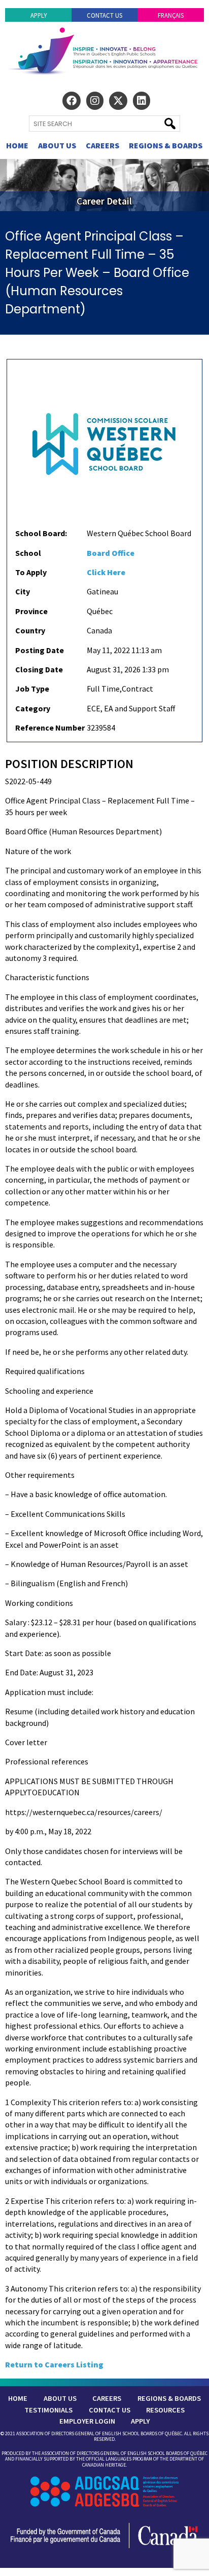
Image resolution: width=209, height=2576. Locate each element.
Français (171, 15)
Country (30, 630)
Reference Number (50, 728)
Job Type (32, 689)
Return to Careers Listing (54, 2364)
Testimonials (48, 2410)
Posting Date (40, 650)
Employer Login (87, 2421)
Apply (39, 15)
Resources (165, 2410)
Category (33, 708)
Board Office (111, 553)
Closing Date (39, 669)
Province (31, 611)
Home (17, 145)
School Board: (41, 533)
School (28, 553)
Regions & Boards (166, 145)
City (23, 591)
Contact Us (104, 15)
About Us (57, 145)
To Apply (31, 572)
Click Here (106, 572)
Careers (102, 145)
